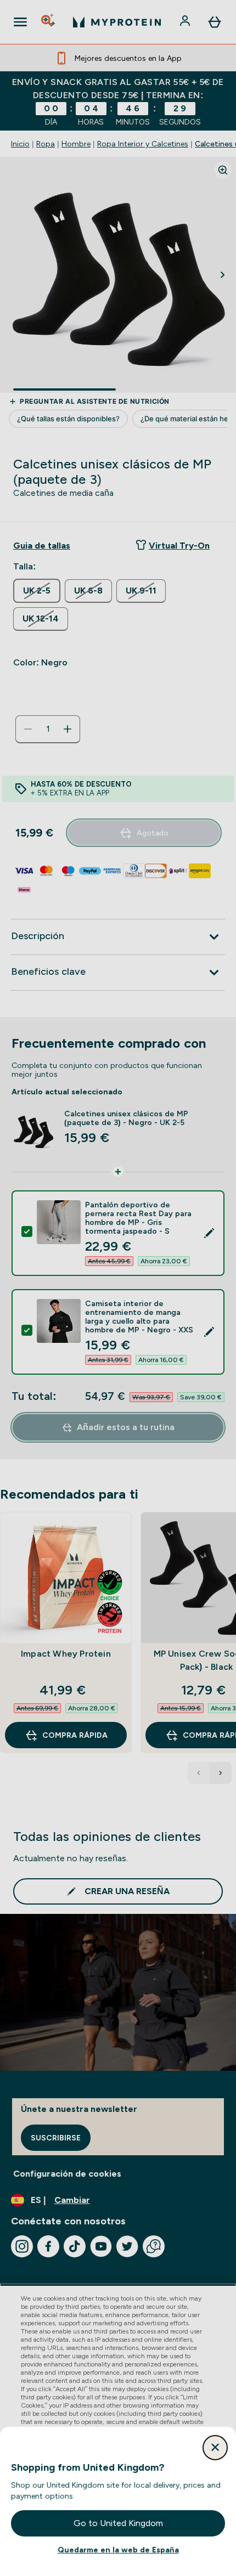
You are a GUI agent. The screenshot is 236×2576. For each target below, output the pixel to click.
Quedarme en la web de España (118, 2550)
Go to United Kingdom (118, 2523)
